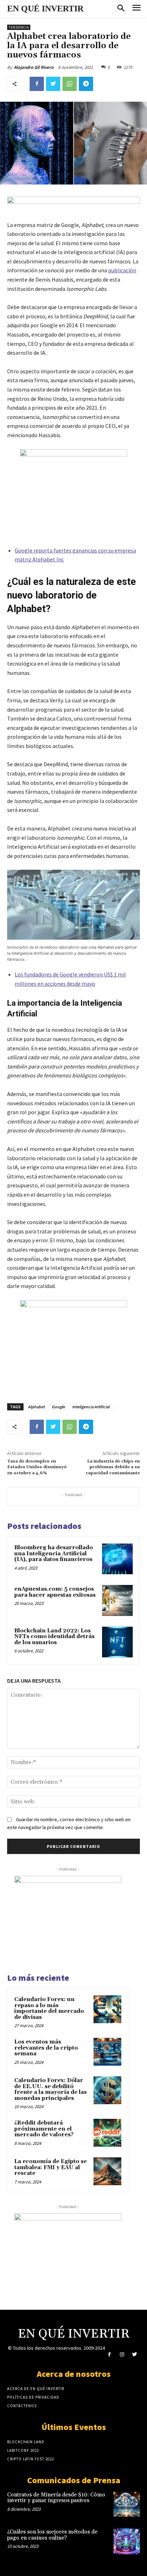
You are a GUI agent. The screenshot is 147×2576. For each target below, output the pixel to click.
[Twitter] (53, 84)
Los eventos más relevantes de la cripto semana (46, 2048)
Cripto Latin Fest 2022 (31, 2459)
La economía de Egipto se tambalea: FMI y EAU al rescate (50, 2167)
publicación (122, 270)
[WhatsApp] (70, 84)
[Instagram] (122, 2355)
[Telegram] (86, 84)
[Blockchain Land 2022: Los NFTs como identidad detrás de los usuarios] (117, 1642)
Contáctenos (22, 2406)
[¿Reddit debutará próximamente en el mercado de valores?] (107, 2133)
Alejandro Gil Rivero (34, 67)
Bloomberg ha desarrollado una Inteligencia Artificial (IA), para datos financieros (54, 1554)
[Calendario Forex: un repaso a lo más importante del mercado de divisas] (107, 2009)
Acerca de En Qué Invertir (36, 2389)
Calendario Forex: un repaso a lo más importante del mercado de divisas (49, 2008)
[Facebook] (37, 84)
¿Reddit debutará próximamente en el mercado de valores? (44, 2129)
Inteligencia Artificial (91, 1407)
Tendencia (19, 27)
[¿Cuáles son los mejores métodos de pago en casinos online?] (127, 2541)
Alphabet (36, 1407)
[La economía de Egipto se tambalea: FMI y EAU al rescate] (107, 2171)
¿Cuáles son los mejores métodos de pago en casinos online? (52, 2535)
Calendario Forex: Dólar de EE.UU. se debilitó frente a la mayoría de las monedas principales (50, 2089)
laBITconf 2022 (23, 2450)
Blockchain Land (26, 2442)
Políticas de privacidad (33, 2397)
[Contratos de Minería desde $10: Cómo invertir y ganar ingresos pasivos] (127, 2504)
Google (58, 1407)
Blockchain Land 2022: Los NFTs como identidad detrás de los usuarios (54, 1637)
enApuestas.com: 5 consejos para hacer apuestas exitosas (55, 1592)
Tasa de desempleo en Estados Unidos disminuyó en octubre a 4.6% (37, 1467)
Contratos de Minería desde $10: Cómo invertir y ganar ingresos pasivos (56, 2498)
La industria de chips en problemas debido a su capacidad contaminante (113, 1467)
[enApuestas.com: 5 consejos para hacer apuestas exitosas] (117, 1600)
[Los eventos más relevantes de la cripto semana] (107, 2052)
